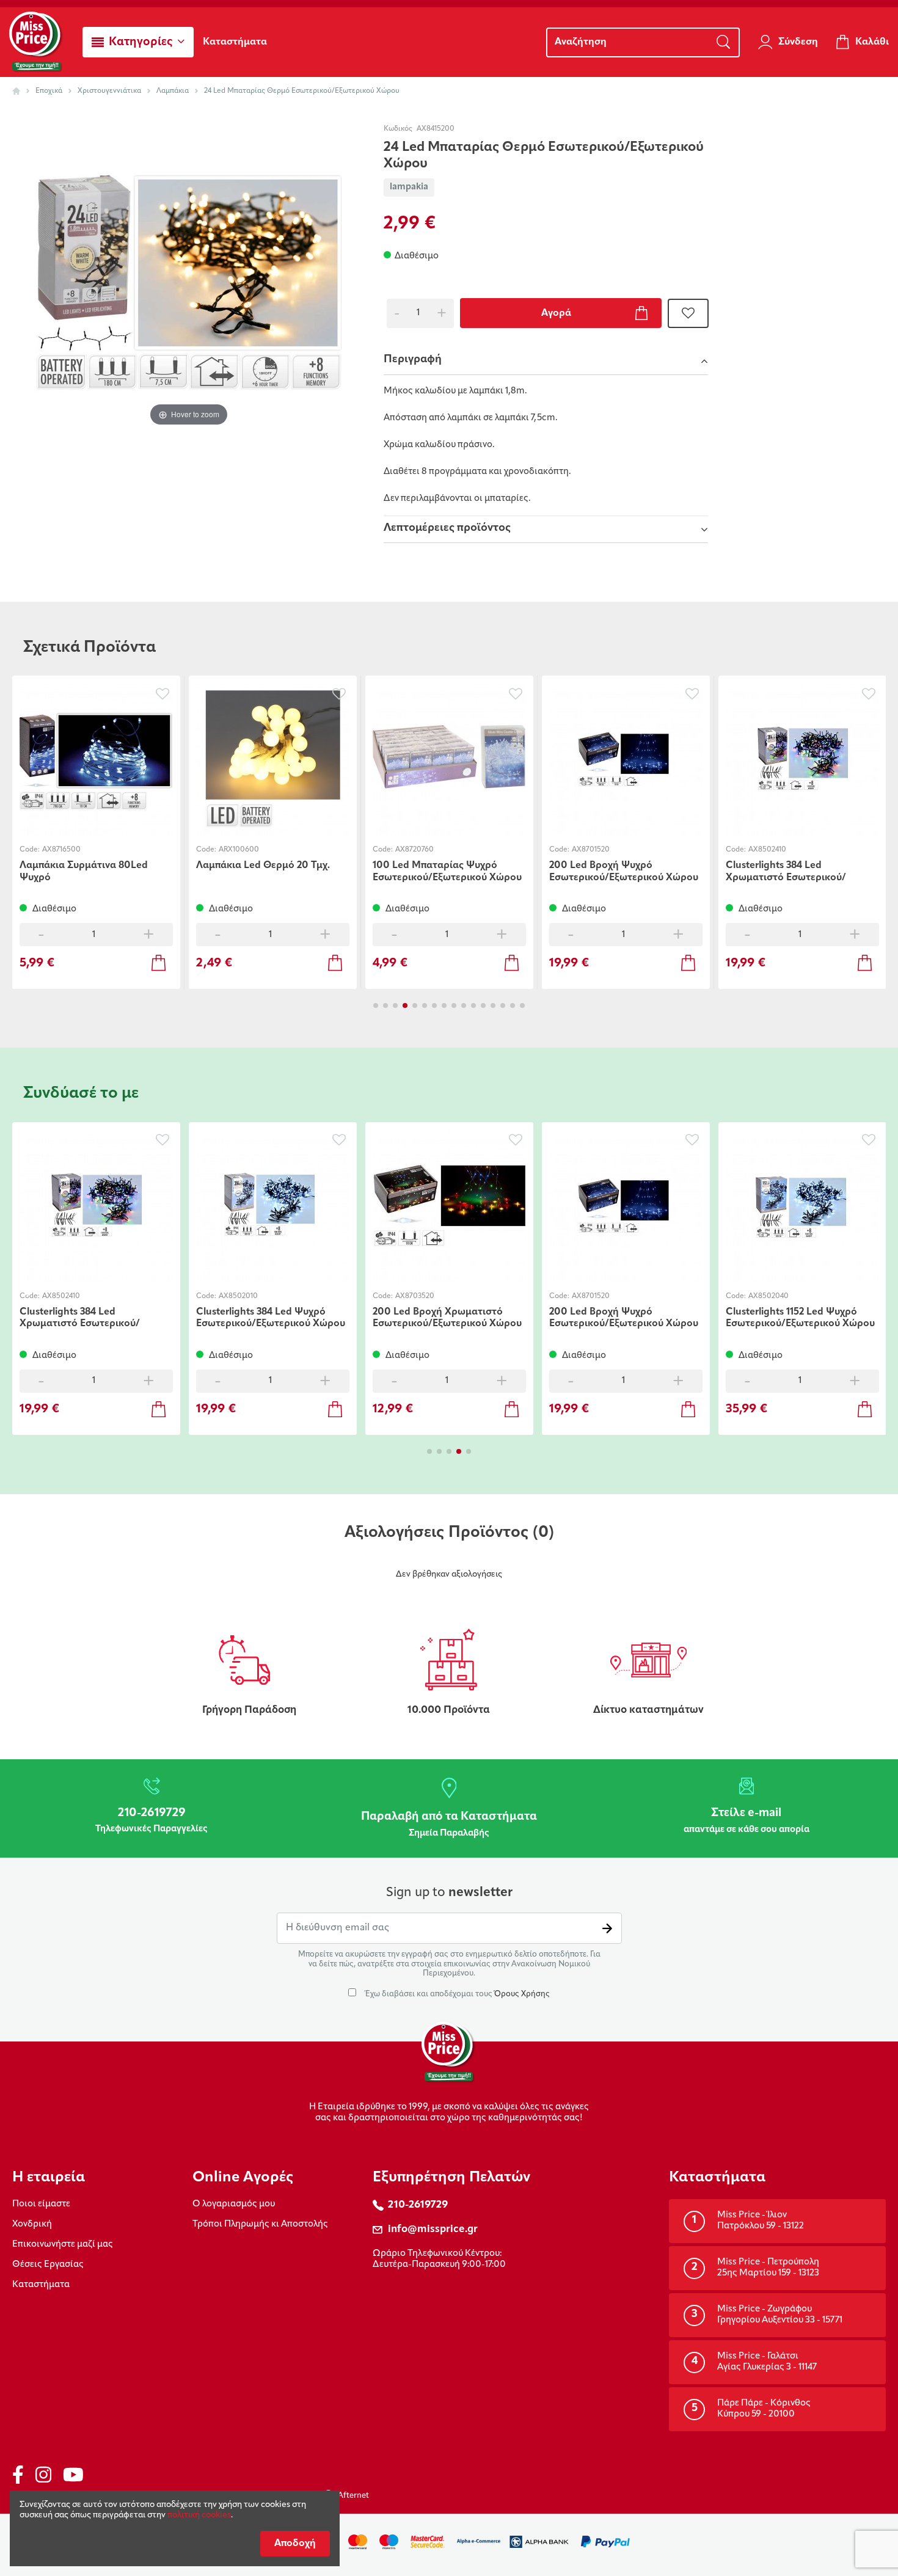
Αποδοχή (295, 2544)
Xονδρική (32, 2224)
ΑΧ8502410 (767, 850)
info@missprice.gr (433, 2229)
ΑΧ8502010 (238, 1296)
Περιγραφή (413, 360)
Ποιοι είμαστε (41, 2204)
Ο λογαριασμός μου (234, 2204)
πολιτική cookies (199, 2515)
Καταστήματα (41, 2285)
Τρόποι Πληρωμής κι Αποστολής (260, 2224)
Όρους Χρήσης (522, 1994)
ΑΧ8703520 (415, 1296)
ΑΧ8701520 (591, 850)
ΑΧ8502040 (768, 1296)
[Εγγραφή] (607, 1928)
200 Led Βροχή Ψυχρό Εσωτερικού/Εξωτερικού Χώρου (624, 871)
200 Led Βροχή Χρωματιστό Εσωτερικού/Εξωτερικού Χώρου (447, 1318)
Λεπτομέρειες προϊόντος (447, 528)
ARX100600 (239, 850)
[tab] (546, 362)
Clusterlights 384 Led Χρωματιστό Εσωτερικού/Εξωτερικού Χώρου (786, 871)
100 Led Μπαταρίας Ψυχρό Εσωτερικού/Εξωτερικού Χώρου (447, 871)
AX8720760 (414, 850)
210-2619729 (418, 2205)
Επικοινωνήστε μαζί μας (63, 2245)
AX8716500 (61, 850)
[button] (138, 42)
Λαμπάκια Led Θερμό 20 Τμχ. (263, 866)
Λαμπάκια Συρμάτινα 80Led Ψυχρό (84, 871)
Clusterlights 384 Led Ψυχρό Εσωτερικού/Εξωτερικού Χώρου (271, 1318)
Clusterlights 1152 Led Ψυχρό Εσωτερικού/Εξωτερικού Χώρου (800, 1318)
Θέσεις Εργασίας (48, 2265)
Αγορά (556, 313)
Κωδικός (398, 129)
